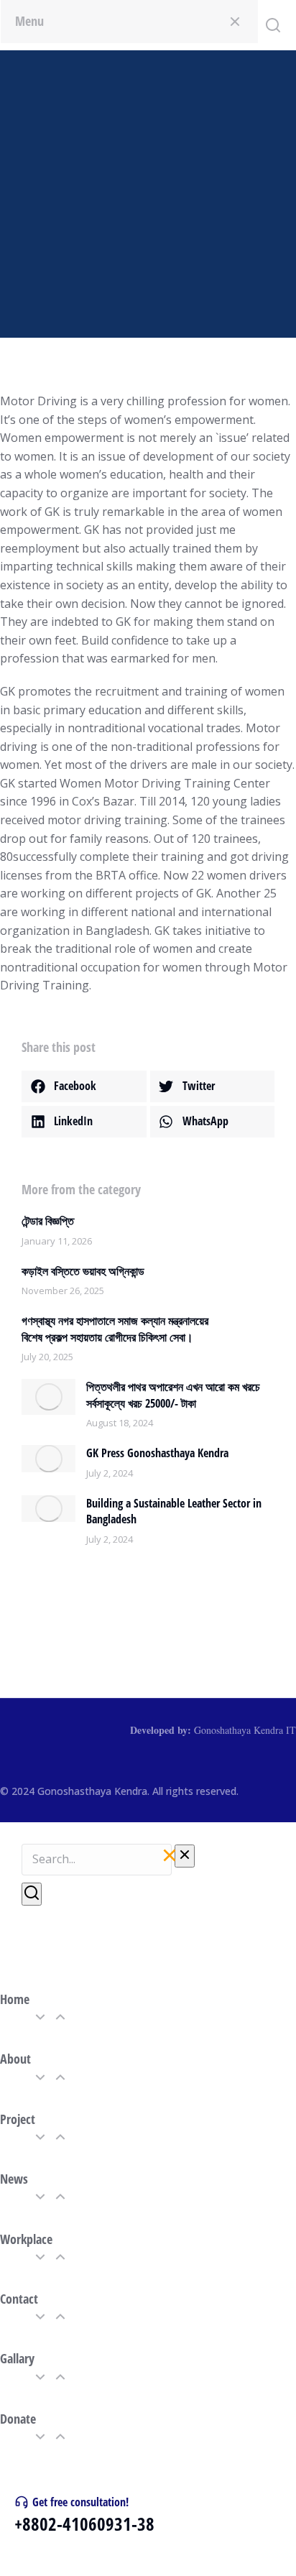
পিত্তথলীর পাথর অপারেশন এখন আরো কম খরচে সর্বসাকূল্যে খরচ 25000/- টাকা (173, 1395)
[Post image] (48, 1397)
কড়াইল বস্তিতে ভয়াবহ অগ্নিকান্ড (83, 1271)
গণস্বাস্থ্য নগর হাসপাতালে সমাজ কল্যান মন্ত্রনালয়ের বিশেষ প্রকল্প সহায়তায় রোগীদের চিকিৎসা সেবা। (115, 1329)
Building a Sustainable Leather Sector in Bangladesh (174, 1511)
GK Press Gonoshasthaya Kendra (157, 1453)
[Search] (32, 1894)
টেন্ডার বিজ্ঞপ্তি (48, 1221)
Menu (29, 21)
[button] (84, 1086)
